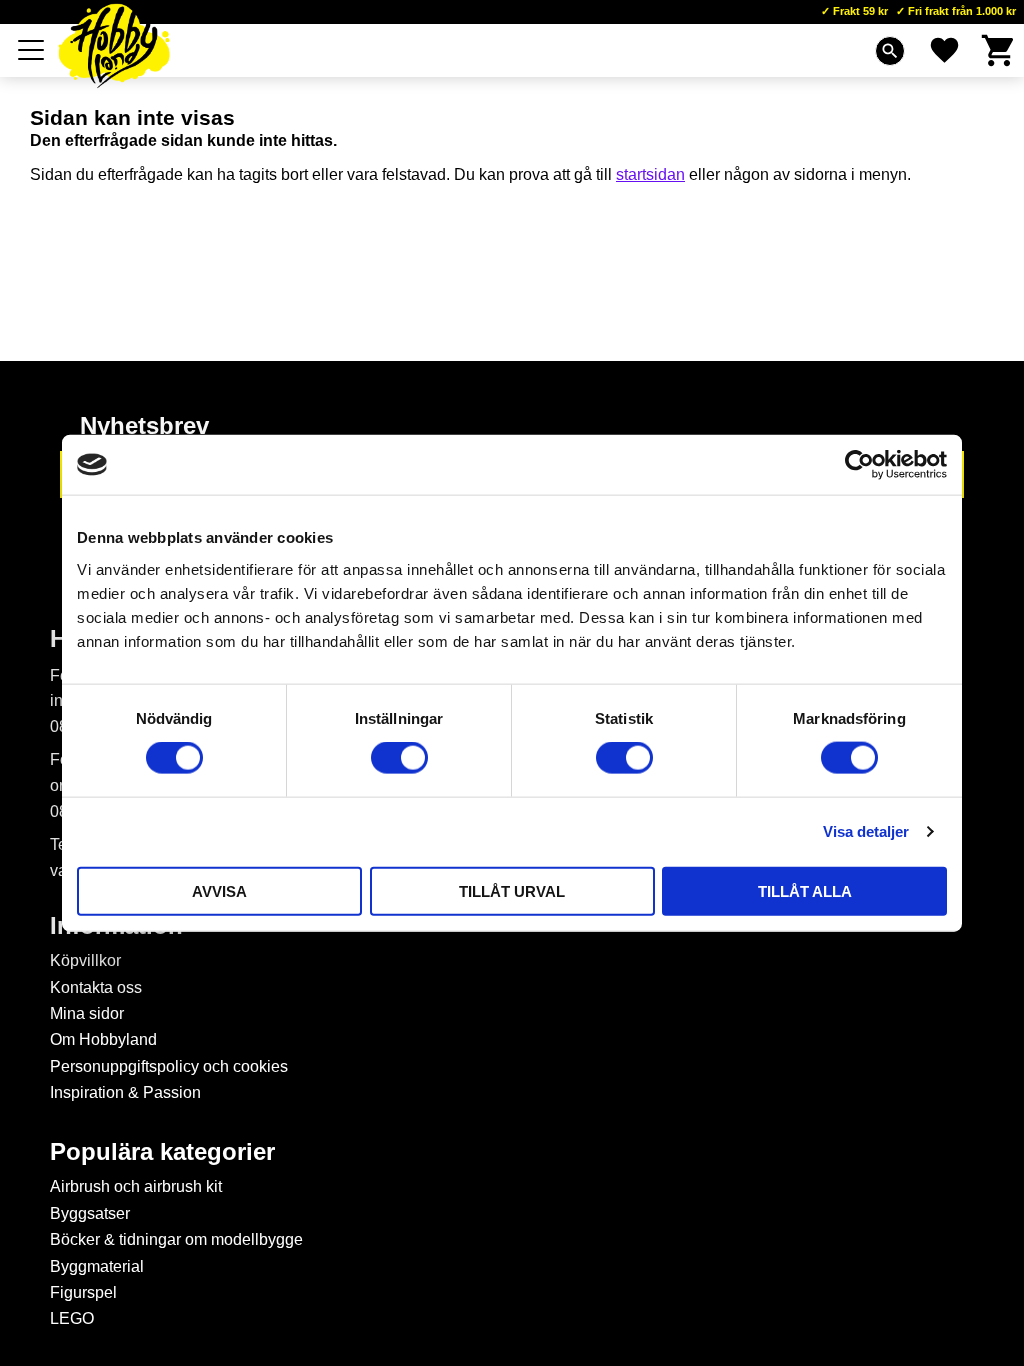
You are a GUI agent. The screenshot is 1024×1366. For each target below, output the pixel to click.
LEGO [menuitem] (72, 1318)
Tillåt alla (805, 890)
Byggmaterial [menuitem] (97, 1266)
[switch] (399, 758)
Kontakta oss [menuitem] (96, 987)
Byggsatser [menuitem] (90, 1213)
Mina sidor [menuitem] (87, 1013)
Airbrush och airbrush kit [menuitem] (136, 1186)
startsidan (650, 174)
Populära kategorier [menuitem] (162, 1152)
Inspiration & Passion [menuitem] (125, 1092)
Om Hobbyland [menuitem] (103, 1039)
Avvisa (219, 890)
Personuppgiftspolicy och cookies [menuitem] (169, 1066)
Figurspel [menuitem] (83, 1292)
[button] (32, 50)
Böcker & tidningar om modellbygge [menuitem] (176, 1239)
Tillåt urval (512, 890)
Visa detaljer (866, 831)
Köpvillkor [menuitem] (85, 960)
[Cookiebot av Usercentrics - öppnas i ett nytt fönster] (859, 465)
